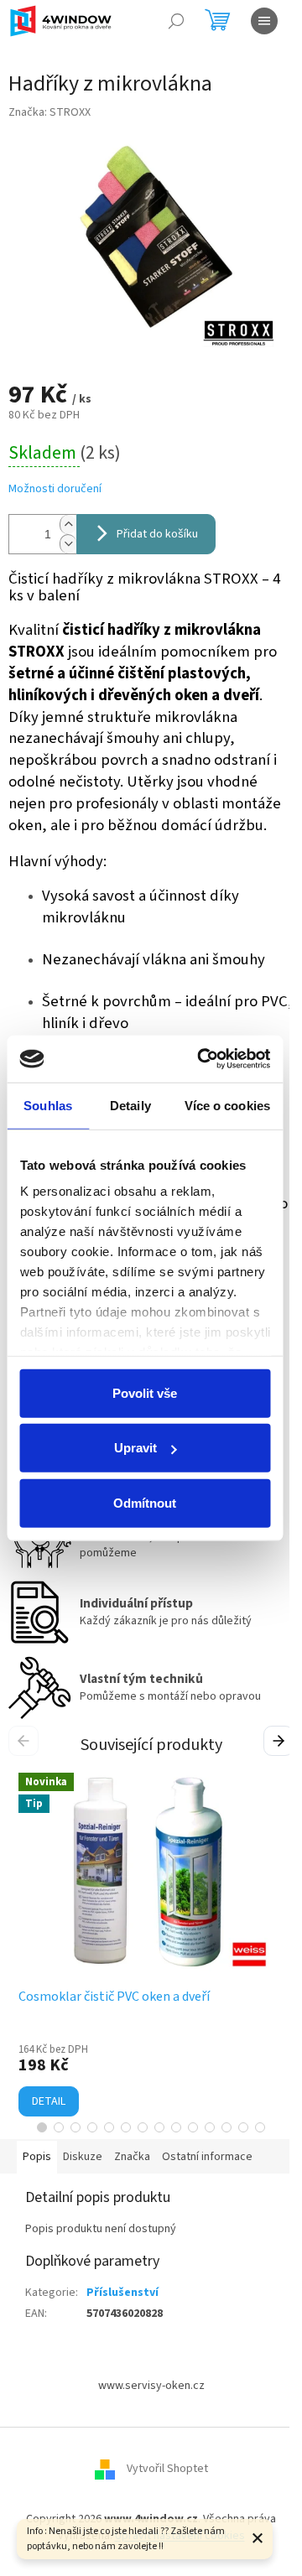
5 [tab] (109, 2127)
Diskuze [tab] (83, 2157)
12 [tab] (226, 2127)
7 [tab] (143, 2127)
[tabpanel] (151, 1945)
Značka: (49, 112)
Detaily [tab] (130, 1105)
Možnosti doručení (55, 489)
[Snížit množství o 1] (68, 544)
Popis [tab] (37, 2157)
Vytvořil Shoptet (167, 2470)
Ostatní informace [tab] (207, 2157)
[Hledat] (176, 21)
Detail (49, 2101)
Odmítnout (145, 1502)
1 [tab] (42, 2127)
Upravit (135, 1448)
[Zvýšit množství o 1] (68, 525)
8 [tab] (159, 2127)
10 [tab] (193, 2127)
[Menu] (264, 21)
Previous (26, 1740)
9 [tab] (176, 2127)
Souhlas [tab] (48, 1105)
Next (281, 1740)
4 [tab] (92, 2127)
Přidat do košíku (157, 534)
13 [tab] (243, 2127)
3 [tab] (75, 2127)
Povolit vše (145, 1392)
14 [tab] (260, 2127)
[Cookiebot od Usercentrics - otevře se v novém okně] (203, 1059)
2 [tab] (59, 2127)
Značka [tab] (132, 2157)
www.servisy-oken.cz (151, 2386)
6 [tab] (126, 2127)
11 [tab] (210, 2127)
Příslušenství (122, 2293)
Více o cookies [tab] (227, 1105)
